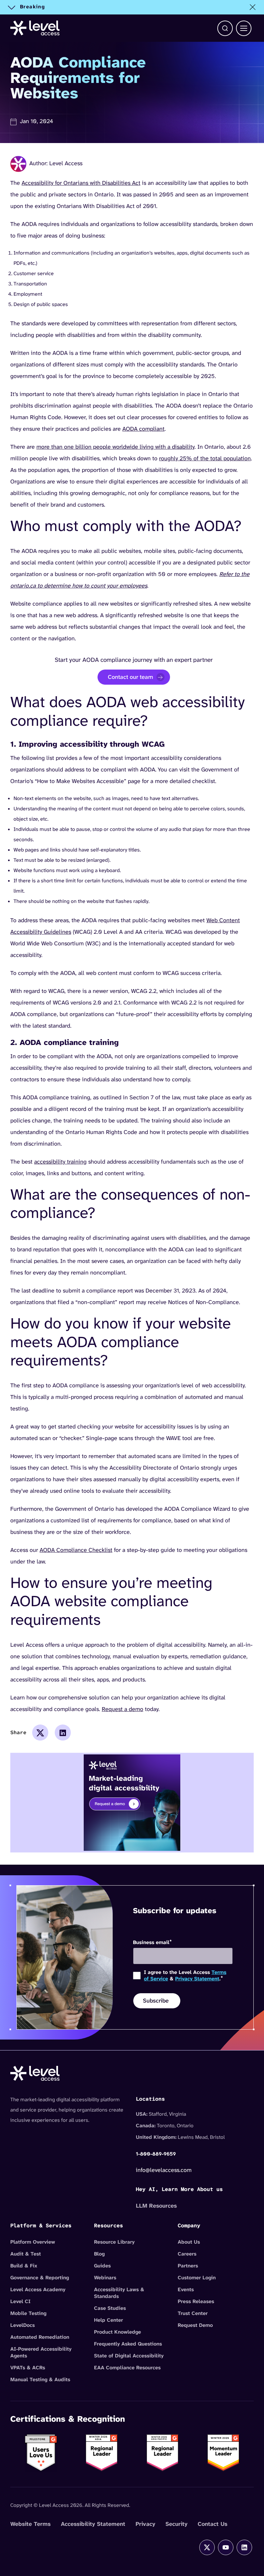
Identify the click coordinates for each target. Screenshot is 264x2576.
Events (186, 2289)
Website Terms (30, 2524)
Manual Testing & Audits (40, 2379)
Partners (188, 2266)
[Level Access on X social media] (207, 2547)
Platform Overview (33, 2242)
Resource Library (114, 2242)
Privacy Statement (197, 1979)
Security (176, 2524)
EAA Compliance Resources (127, 2368)
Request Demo (195, 2325)
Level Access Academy (38, 2289)
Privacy (145, 2524)
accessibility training (60, 1162)
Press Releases (196, 2301)
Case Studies (110, 2308)
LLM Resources (156, 2206)
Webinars (105, 2278)
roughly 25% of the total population (205, 458)
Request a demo (123, 1709)
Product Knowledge (118, 2332)
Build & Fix (24, 2266)
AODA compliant (143, 429)
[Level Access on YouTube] (226, 2547)
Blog (99, 2254)
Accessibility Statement (93, 2524)
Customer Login (197, 2278)
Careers (187, 2254)
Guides (102, 2266)
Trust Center (193, 2313)
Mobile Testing (28, 2313)
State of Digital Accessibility (129, 2356)
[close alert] (253, 7)
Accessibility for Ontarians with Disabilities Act (81, 183)
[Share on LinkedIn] (63, 1733)
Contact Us (212, 2524)
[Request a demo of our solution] (132, 1802)
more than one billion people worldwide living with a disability (115, 447)
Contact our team (130, 677)
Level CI (20, 2301)
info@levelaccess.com (164, 2170)
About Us (189, 2242)
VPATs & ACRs (28, 2368)
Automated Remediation (40, 2337)
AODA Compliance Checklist (76, 1550)
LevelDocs (23, 2325)
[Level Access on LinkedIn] (244, 2547)
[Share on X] (40, 1733)
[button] (225, 28)
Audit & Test (26, 2254)
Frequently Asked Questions (128, 2344)
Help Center (108, 2320)
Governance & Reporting (40, 2278)
